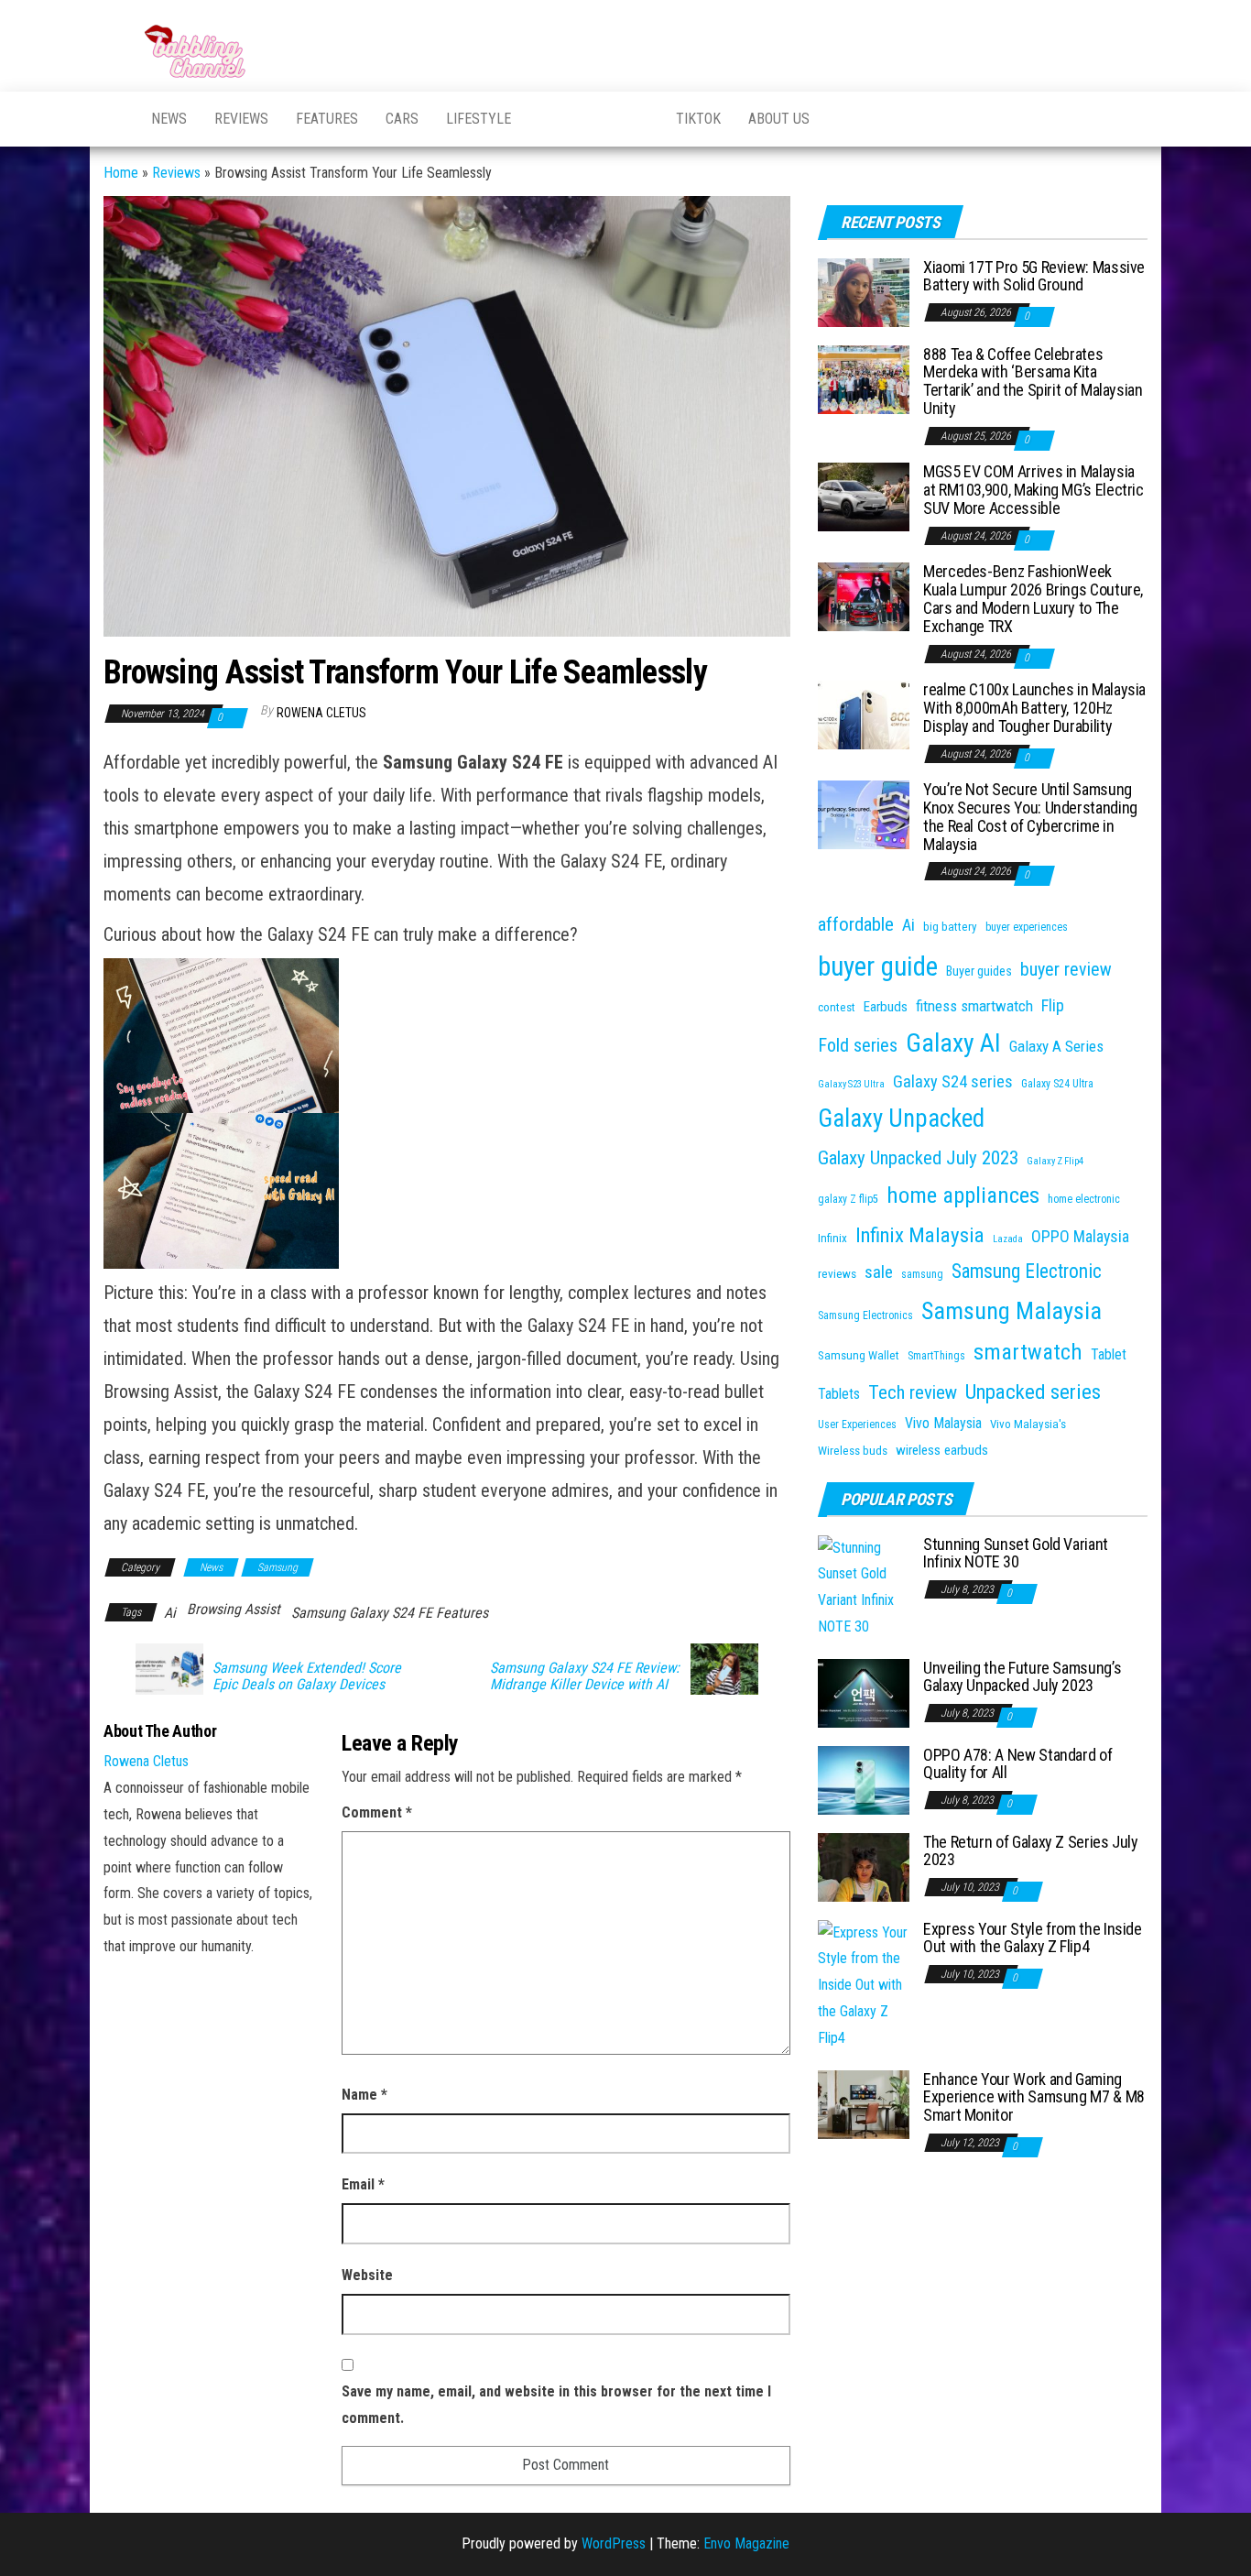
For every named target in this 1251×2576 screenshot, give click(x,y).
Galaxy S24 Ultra (1057, 1084)
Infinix (832, 1238)
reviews (837, 1274)
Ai (170, 1613)
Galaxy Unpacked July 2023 (918, 1158)
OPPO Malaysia (1080, 1236)
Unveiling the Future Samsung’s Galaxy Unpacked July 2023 (1022, 1677)
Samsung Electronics (865, 1315)
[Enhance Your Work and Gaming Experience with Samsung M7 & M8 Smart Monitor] (864, 2103)
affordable (856, 924)
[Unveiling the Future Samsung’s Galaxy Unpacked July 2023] (864, 1692)
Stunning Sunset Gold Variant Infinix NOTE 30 (1016, 1553)
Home (121, 173)
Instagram (639, 119)
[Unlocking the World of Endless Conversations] (114, 119)
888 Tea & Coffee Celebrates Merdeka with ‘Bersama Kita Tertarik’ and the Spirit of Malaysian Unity (1033, 381)
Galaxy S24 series (953, 1081)
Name (364, 2095)
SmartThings (936, 1356)
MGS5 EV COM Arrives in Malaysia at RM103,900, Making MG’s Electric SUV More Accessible (1033, 490)
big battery (950, 927)
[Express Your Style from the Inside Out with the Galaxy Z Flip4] (864, 1985)
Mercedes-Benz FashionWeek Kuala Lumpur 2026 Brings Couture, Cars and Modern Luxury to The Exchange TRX (1033, 598)
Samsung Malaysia (1012, 1310)
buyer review (1066, 970)
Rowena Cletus (321, 713)
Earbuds (886, 1007)
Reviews (241, 119)
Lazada (1008, 1239)
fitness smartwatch (974, 1006)
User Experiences (857, 1424)
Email (363, 2184)
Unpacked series (1033, 1392)
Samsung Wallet (859, 1355)
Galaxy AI (953, 1043)
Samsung (277, 1567)
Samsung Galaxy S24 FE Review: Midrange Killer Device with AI (585, 1676)
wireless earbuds (942, 1450)
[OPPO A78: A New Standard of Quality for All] (864, 1779)
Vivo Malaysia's (1028, 1424)
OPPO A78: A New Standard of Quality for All (1017, 1764)
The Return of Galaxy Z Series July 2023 (1031, 1851)
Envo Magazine (746, 2543)
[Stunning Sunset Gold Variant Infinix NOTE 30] (864, 1586)
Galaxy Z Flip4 (1055, 1161)
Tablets (839, 1394)
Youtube (548, 119)
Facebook (593, 119)
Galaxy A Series (1056, 1046)
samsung (922, 1274)
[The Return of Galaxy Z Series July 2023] (864, 1866)
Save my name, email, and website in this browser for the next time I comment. (556, 2405)
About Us (779, 119)
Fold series (858, 1045)
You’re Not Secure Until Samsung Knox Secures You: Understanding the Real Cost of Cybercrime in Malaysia (1030, 816)
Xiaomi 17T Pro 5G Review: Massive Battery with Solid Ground (1034, 276)
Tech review (913, 1392)
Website (367, 2275)
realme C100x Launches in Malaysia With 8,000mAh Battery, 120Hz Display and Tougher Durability (1034, 708)
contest (837, 1007)
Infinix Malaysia (920, 1235)
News (169, 119)
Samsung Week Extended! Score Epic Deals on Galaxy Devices (307, 1676)
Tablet (1109, 1354)
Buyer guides (979, 971)
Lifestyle (479, 119)
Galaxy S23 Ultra (851, 1084)
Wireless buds (853, 1451)
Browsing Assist (234, 1609)
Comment (377, 1812)
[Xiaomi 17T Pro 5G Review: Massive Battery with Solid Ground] (864, 291)
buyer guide (878, 966)
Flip (1053, 1005)
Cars (402, 119)
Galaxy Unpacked (901, 1119)
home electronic (1084, 1199)
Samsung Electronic (1027, 1271)
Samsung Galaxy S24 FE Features (390, 1613)
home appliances (963, 1195)
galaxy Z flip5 (848, 1199)
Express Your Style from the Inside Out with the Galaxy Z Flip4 (1033, 1938)
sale (879, 1272)
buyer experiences (1027, 927)
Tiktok (698, 119)
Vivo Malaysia (943, 1423)
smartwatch (1028, 1352)
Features (327, 119)
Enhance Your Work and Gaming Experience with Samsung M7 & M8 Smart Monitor (1034, 2097)
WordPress (614, 2543)
